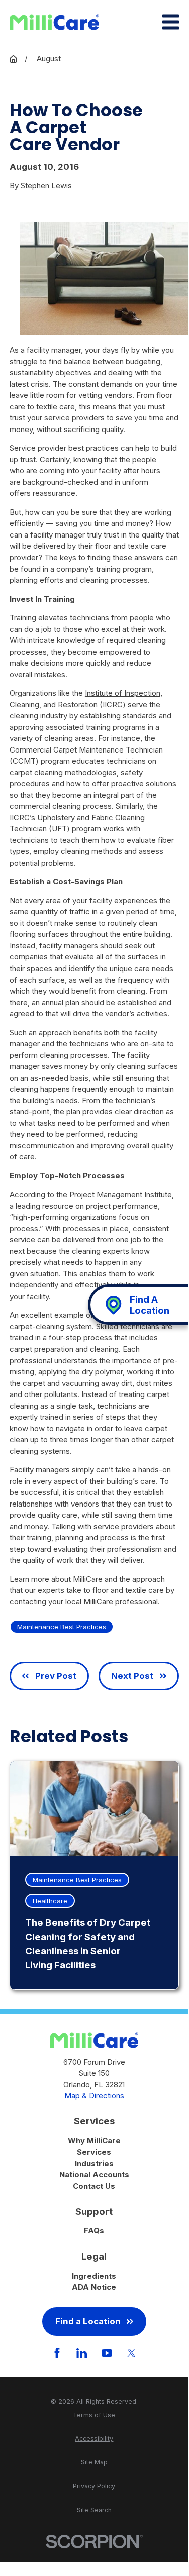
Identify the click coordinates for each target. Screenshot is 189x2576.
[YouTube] (107, 2353)
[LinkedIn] (82, 2353)
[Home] (54, 22)
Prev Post (56, 1676)
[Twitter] (131, 2353)
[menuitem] (94, 2416)
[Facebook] (57, 2353)
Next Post (132, 1676)
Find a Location (88, 2321)
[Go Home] (13, 59)
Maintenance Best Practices (62, 1627)
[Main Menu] (171, 22)
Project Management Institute (121, 1194)
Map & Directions (94, 2096)
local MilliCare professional (112, 1602)
